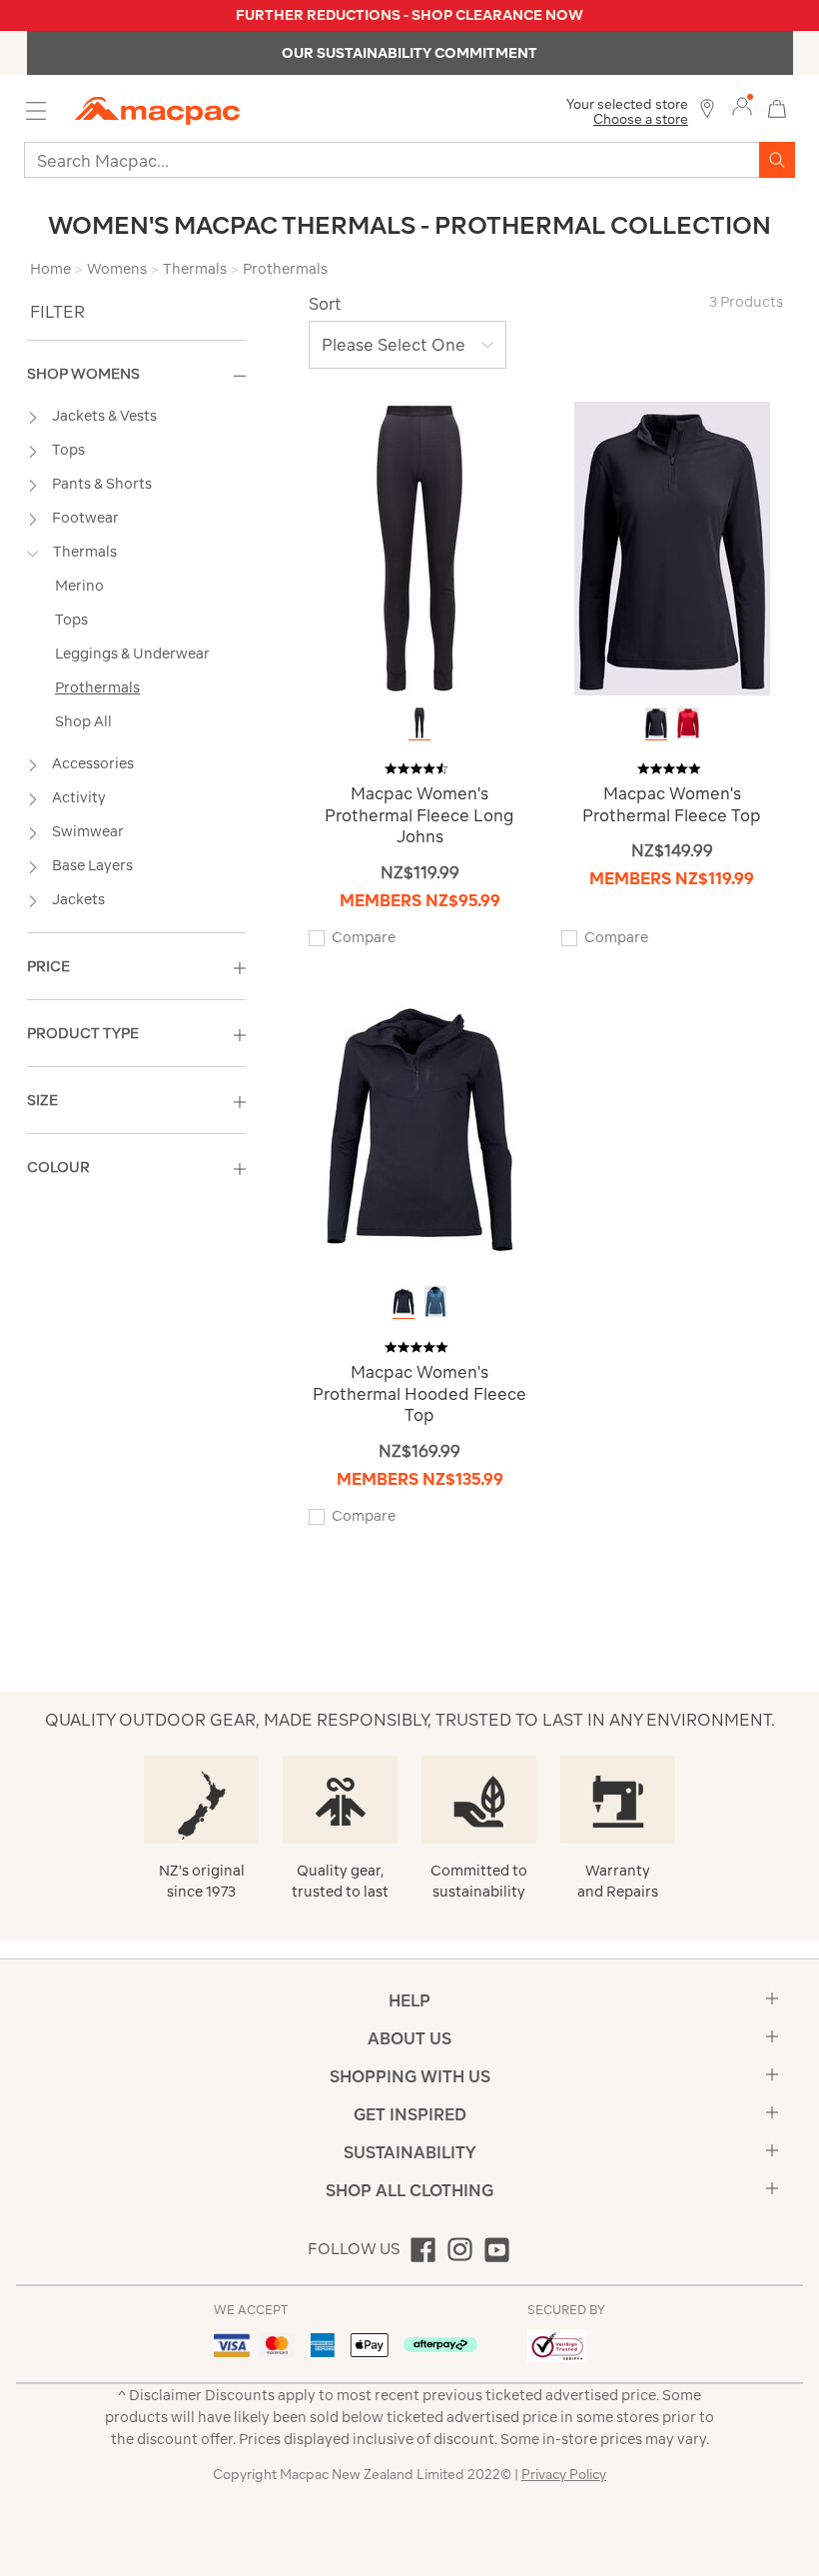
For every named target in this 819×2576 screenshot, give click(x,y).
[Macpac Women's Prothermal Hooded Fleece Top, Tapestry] (435, 1301)
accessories (93, 763)
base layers (92, 865)
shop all (83, 721)
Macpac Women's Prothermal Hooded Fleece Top (419, 1393)
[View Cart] (777, 106)
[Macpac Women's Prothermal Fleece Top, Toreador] (688, 723)
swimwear (88, 831)
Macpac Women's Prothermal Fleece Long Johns (419, 815)
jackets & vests (104, 416)
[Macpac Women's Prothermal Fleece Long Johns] (419, 547)
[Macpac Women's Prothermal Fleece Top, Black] (656, 723)
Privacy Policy (564, 2475)
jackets (78, 899)
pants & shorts (102, 484)
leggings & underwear (132, 653)
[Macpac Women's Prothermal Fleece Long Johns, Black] (419, 723)
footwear (85, 518)
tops (68, 450)
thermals (85, 552)
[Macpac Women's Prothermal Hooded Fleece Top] (419, 1126)
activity (79, 797)
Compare (364, 937)
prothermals (97, 687)
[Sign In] (742, 107)
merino (79, 586)
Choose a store (641, 119)
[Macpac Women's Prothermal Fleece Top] (672, 547)
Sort (325, 304)
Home (50, 269)
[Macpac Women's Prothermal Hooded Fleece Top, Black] (404, 1301)
